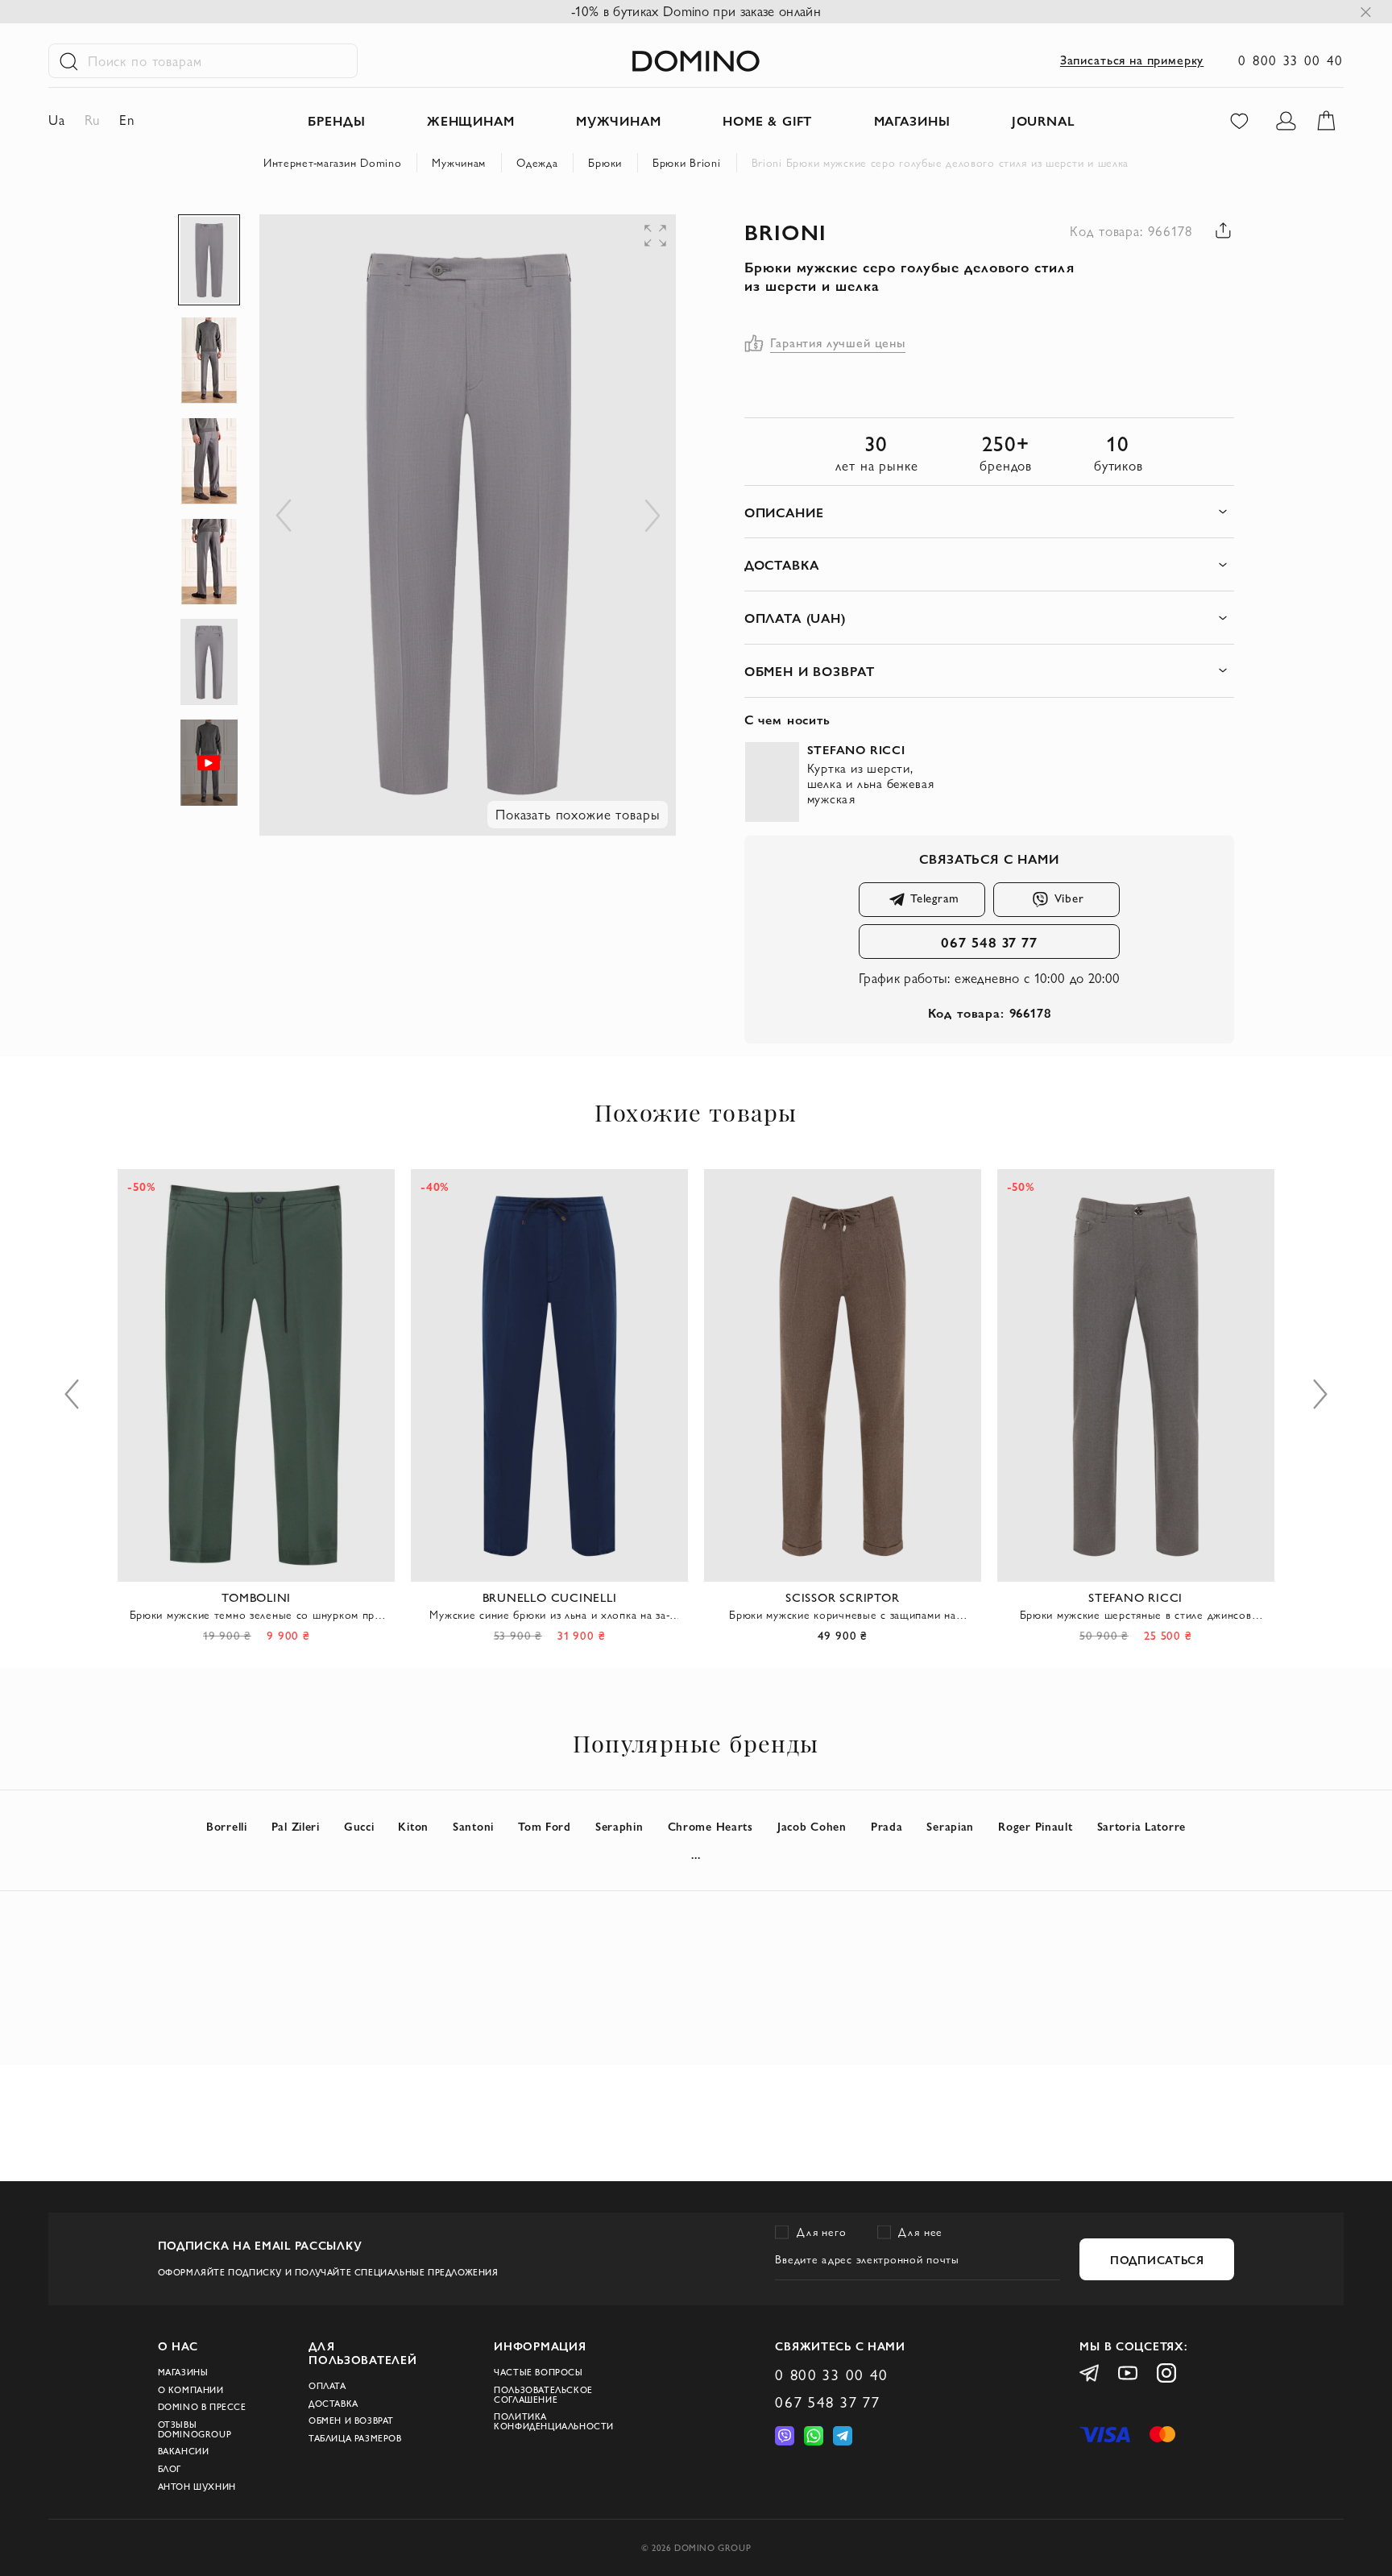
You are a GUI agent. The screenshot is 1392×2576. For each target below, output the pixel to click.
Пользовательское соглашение (543, 2395)
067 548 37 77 (989, 942)
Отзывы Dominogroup (195, 2429)
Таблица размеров (355, 2438)
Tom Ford (545, 1826)
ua (57, 120)
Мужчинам (459, 163)
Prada (887, 1826)
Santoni (473, 1826)
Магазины (183, 2372)
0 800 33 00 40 (1291, 60)
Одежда (537, 163)
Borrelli (227, 1826)
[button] (562, 247)
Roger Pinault (1035, 1826)
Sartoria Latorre (1142, 1826)
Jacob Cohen (812, 1826)
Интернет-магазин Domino (333, 163)
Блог (170, 2469)
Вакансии (184, 2451)
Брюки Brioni (687, 163)
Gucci (359, 1826)
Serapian (950, 1826)
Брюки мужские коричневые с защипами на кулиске (842, 1615)
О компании (191, 2390)
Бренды (336, 120)
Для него (821, 2232)
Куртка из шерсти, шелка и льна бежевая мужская (871, 784)
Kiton (413, 1826)
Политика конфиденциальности (554, 2421)
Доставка (333, 2404)
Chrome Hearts (710, 1826)
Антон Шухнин (197, 2487)
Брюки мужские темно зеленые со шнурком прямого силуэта (257, 1615)
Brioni (786, 231)
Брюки (605, 163)
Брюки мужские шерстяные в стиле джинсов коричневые (1136, 1615)
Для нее (920, 2232)
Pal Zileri (296, 1826)
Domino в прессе (202, 2407)
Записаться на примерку (1132, 60)
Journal (1044, 120)
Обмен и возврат (351, 2420)
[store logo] (696, 61)
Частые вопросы (538, 2372)
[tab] (990, 512)
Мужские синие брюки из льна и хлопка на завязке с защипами (549, 1615)
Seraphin (619, 1826)
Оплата (327, 2386)
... (696, 1854)
